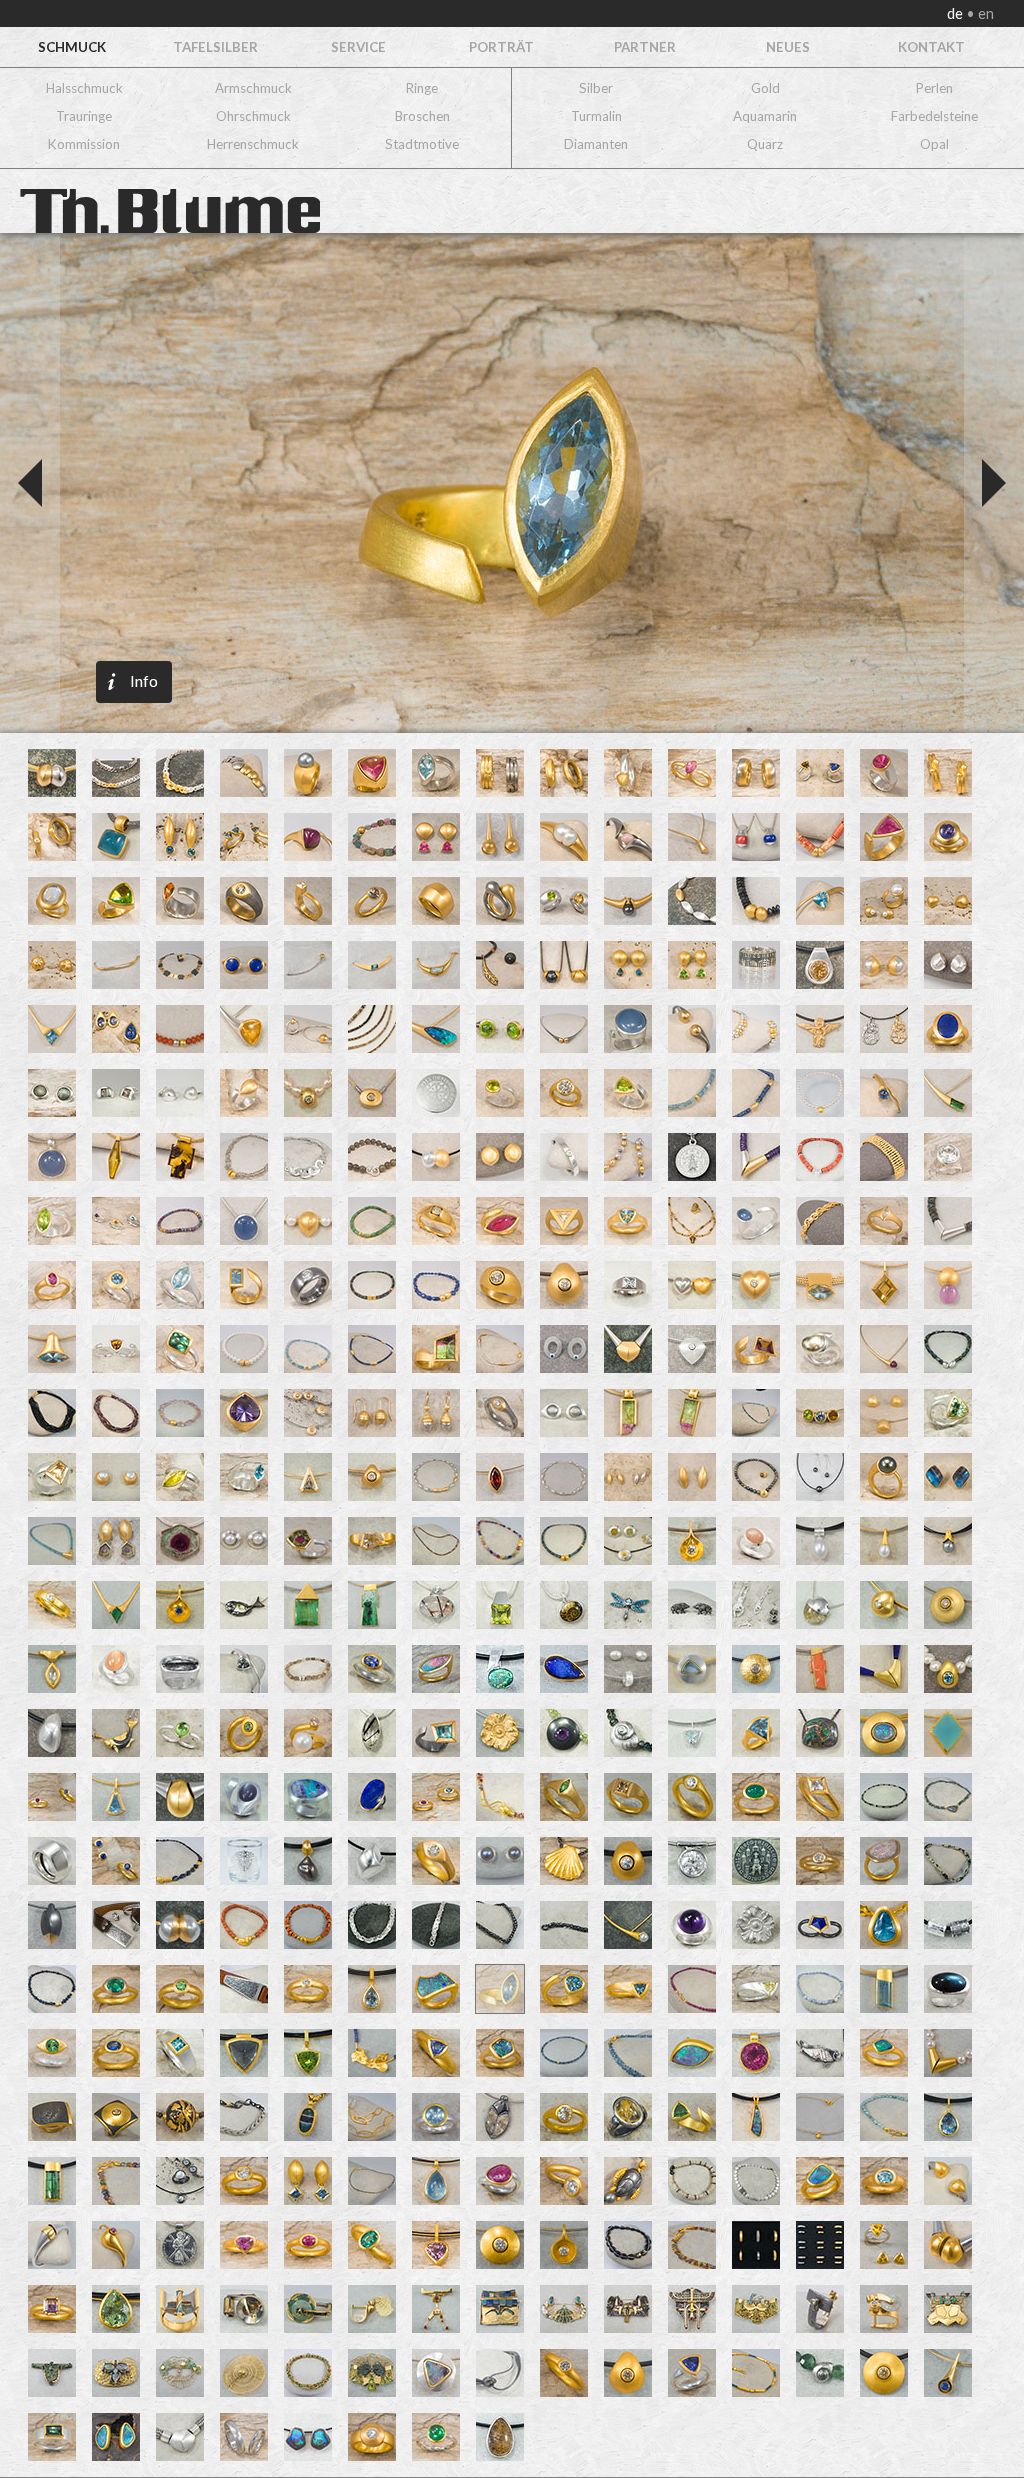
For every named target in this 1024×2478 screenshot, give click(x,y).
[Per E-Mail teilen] (221, 461)
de (956, 13)
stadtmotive (422, 144)
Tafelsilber (215, 47)
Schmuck (72, 47)
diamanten (596, 144)
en (984, 13)
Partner (645, 47)
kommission (84, 144)
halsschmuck (84, 88)
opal (934, 144)
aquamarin (765, 116)
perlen (934, 88)
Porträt (501, 47)
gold (765, 88)
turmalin (596, 116)
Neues (788, 47)
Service (358, 47)
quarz (765, 144)
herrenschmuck (253, 144)
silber (596, 88)
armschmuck (253, 88)
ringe (422, 88)
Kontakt (931, 47)
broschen (422, 116)
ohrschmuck (253, 116)
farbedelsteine (934, 116)
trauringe (84, 116)
